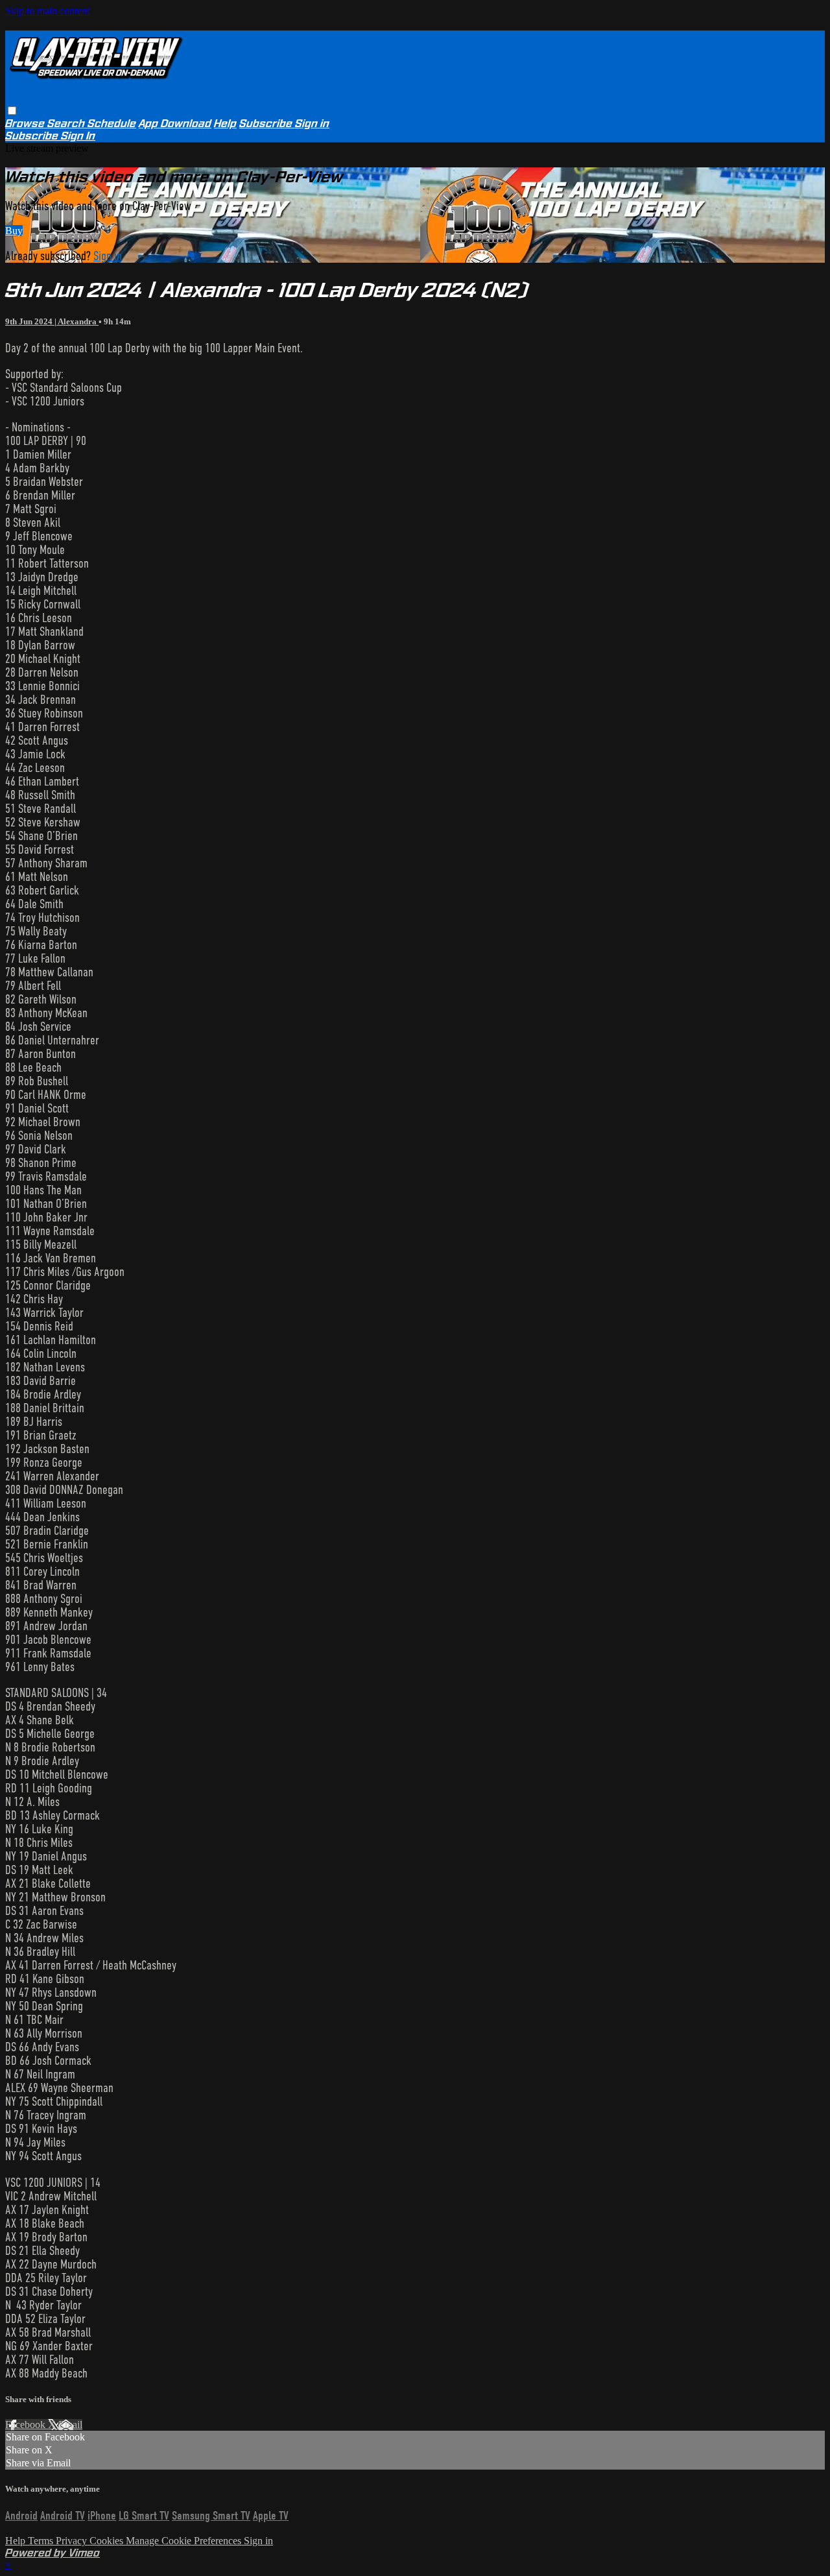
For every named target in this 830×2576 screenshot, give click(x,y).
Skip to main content (47, 11)
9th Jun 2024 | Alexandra (52, 321)
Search (67, 124)
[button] (12, 111)
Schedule (112, 124)
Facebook (27, 2425)
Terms (42, 2541)
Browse (26, 124)
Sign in (312, 124)
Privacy (73, 2541)
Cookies (108, 2541)
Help (225, 124)
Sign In (78, 136)
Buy (14, 231)
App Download (175, 124)
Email (70, 2425)
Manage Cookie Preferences (185, 2541)
